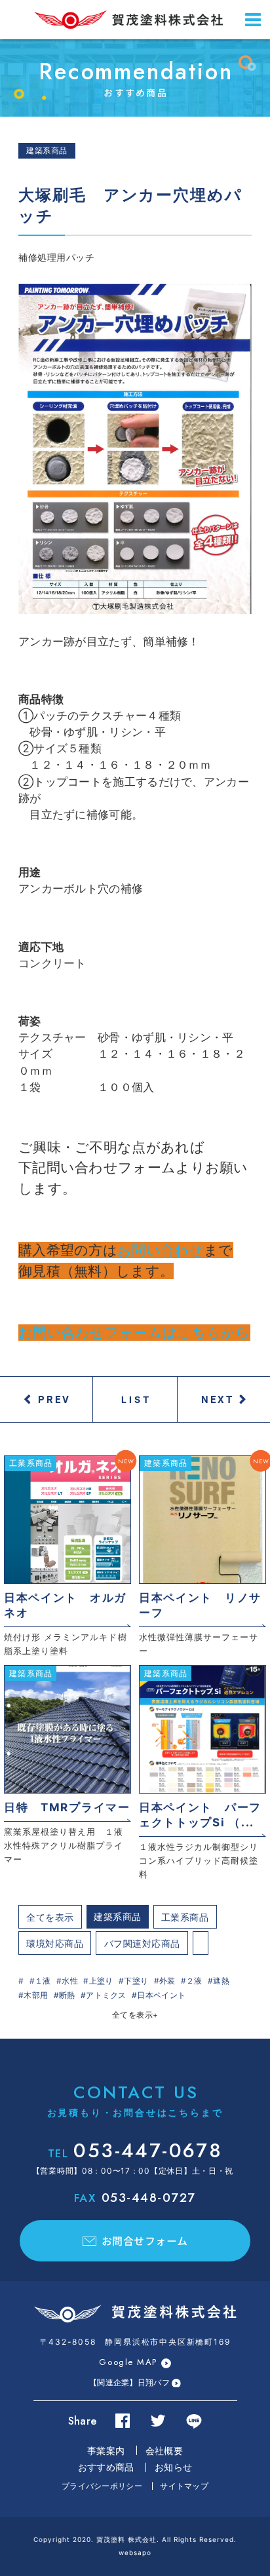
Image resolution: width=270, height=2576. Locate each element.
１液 (43, 1981)
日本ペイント (161, 1995)
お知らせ (173, 2467)
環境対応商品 (55, 1943)
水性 (70, 1981)
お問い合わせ (161, 1250)
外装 (167, 1981)
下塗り (136, 1981)
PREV (54, 1399)
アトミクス (106, 1995)
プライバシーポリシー (102, 2486)
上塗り (101, 1981)
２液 (194, 1981)
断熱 (67, 1995)
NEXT (218, 1399)
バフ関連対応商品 (142, 1943)
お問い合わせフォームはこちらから (134, 1333)
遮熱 (221, 1981)
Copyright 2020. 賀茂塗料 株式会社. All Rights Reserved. (135, 2539)
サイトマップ (184, 2486)
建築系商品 (118, 1916)
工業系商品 (185, 1917)
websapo (135, 2552)
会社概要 (164, 2451)
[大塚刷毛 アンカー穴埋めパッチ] (135, 449)
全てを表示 (50, 1917)
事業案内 (106, 2451)
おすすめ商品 (106, 2467)
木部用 (36, 1995)
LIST (137, 1399)
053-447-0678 (135, 2150)
